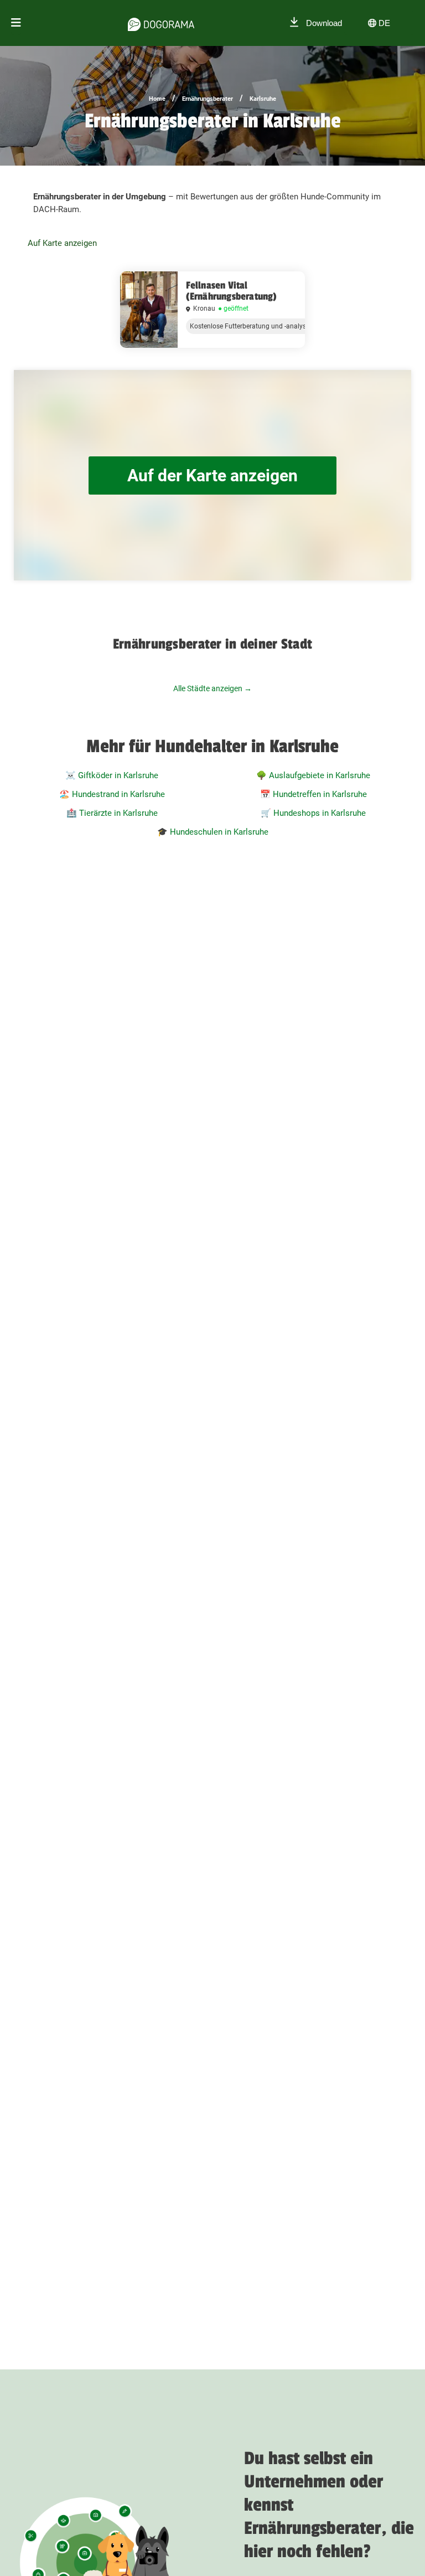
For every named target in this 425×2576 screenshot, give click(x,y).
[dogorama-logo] (161, 23)
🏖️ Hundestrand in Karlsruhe (112, 794)
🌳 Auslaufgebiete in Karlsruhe (313, 775)
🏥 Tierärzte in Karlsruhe (112, 813)
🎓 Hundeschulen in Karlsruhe (213, 832)
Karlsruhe (263, 99)
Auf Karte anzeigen (62, 243)
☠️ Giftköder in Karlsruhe (112, 775)
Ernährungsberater (208, 99)
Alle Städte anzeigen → (212, 688)
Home (157, 99)
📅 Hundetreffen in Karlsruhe (313, 794)
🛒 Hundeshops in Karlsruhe (313, 813)
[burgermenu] (16, 23)
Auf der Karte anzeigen (212, 475)
